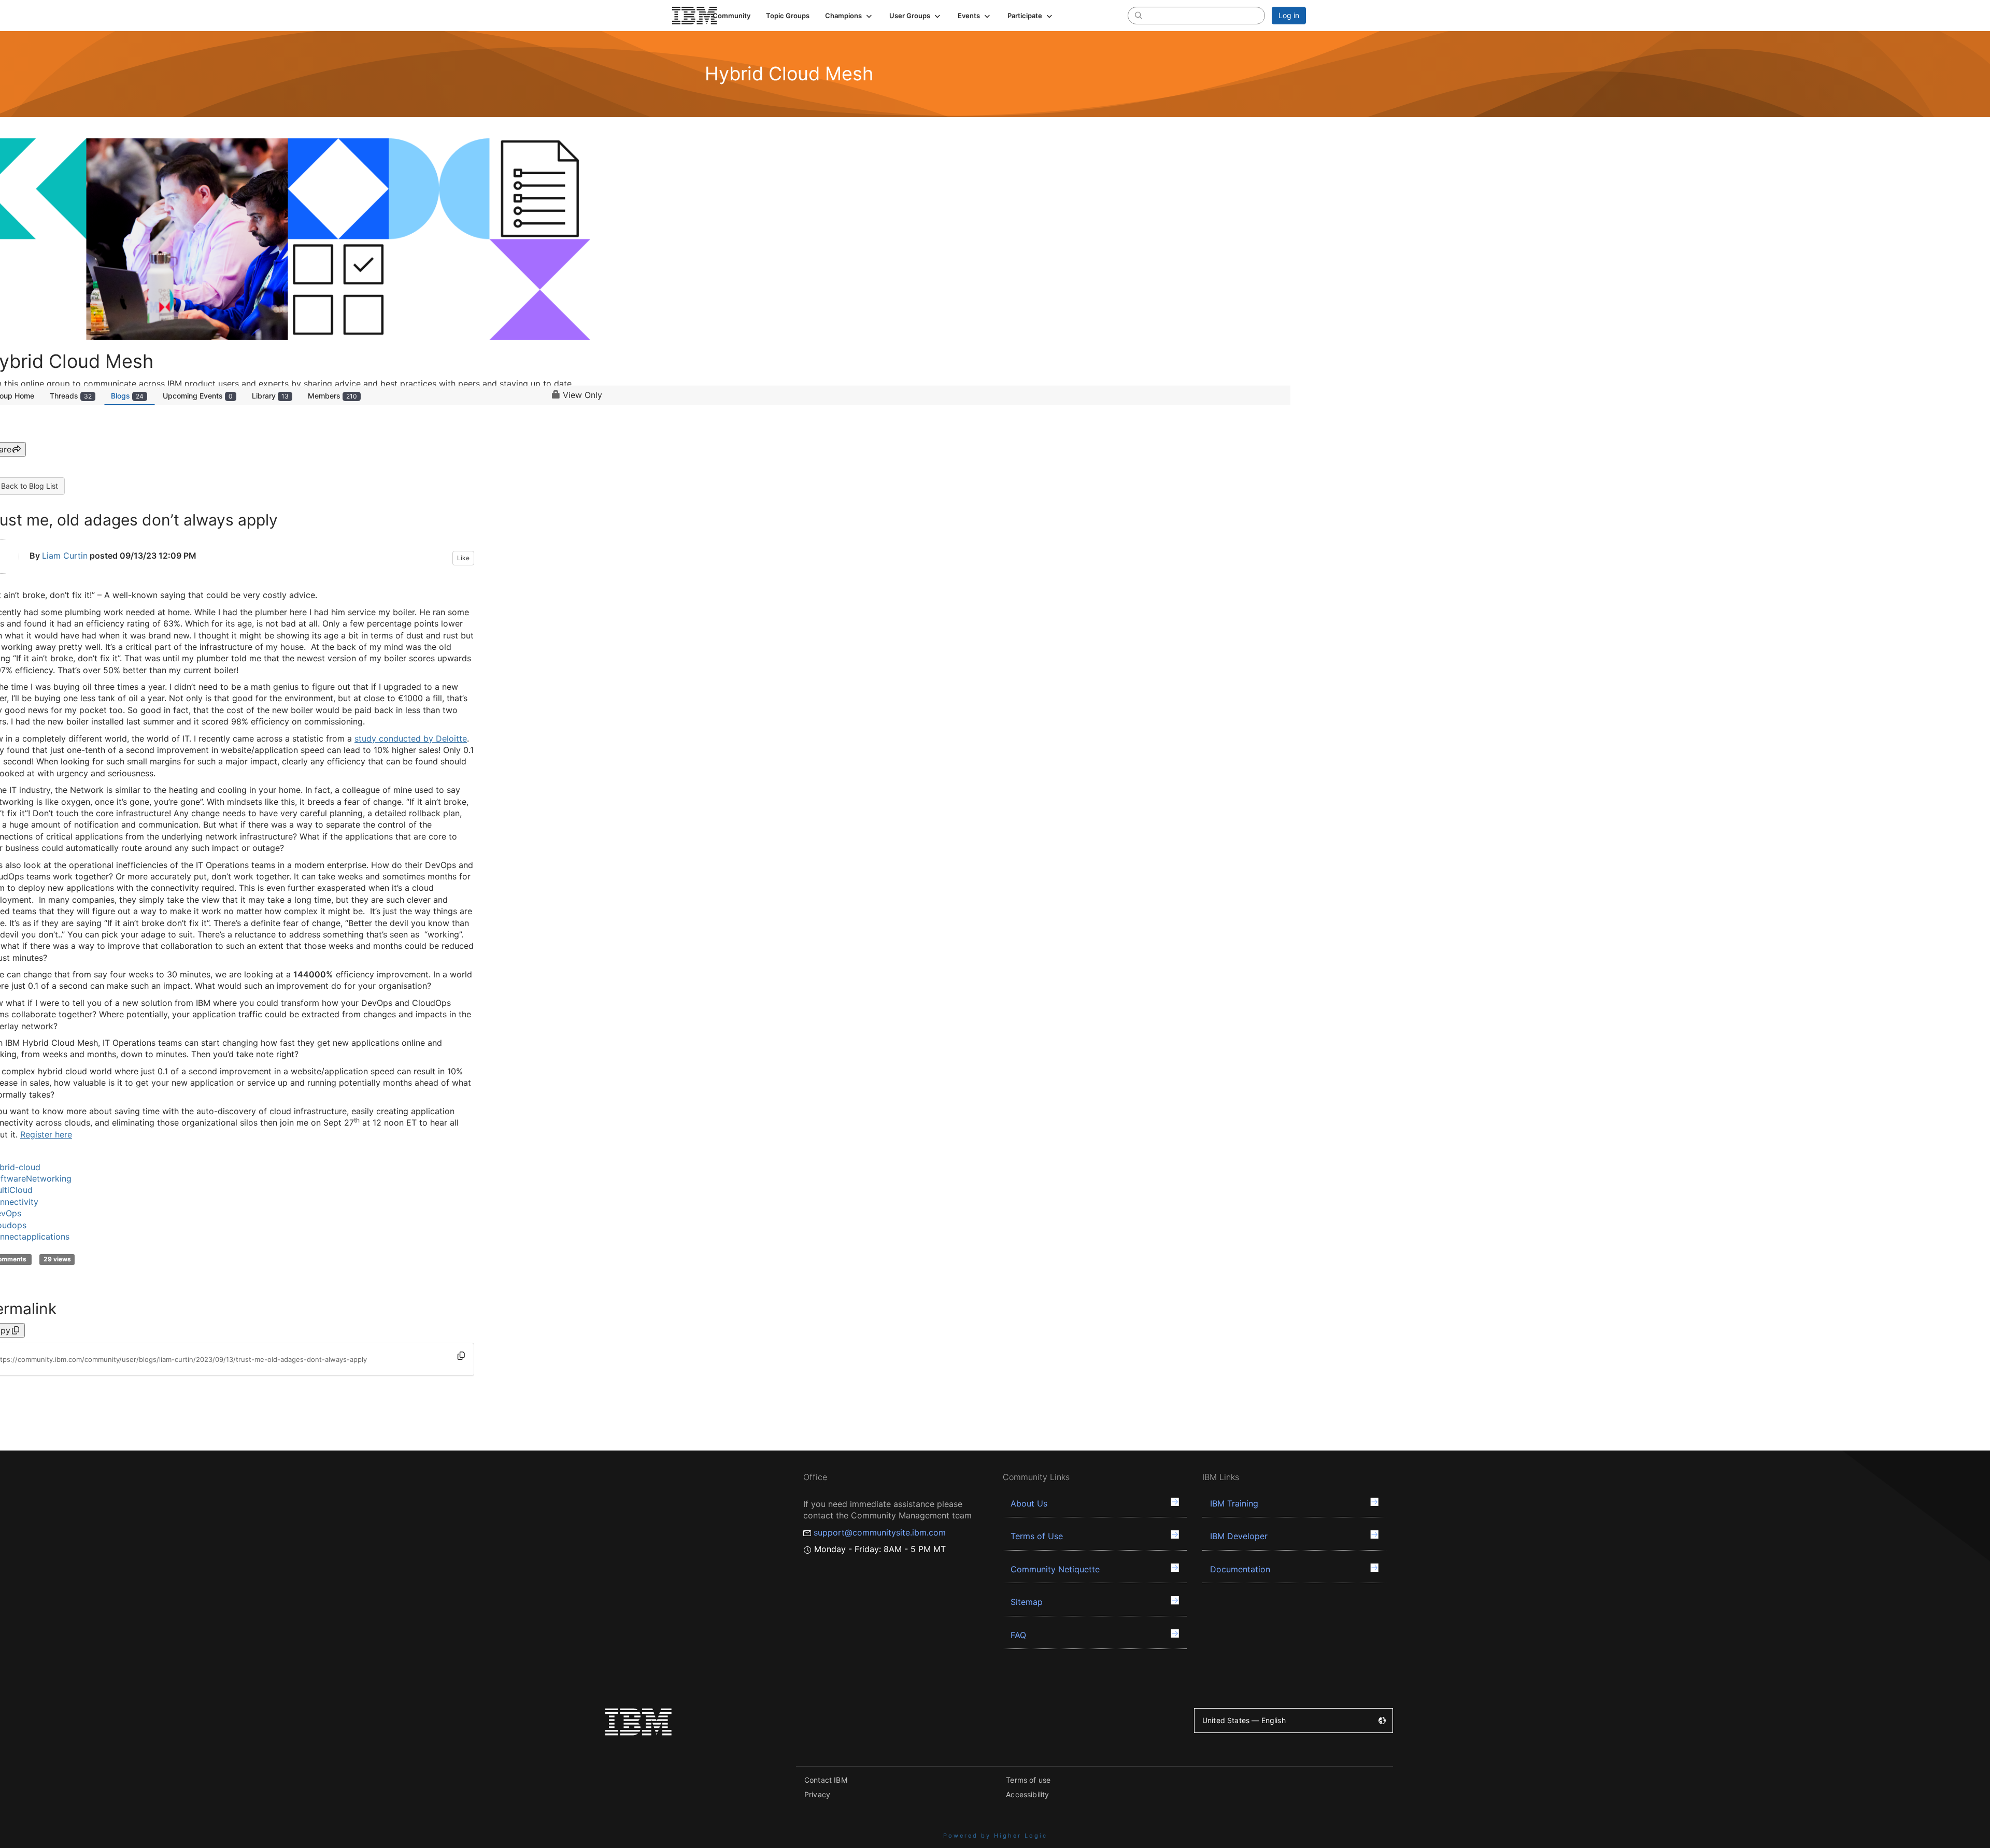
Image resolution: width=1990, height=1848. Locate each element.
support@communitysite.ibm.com (880, 1532)
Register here (46, 1134)
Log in (1289, 15)
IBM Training (1234, 1503)
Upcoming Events (198, 396)
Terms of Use (1037, 1536)
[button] (849, 16)
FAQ (1018, 1635)
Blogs (127, 396)
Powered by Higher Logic (995, 1836)
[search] (1139, 15)
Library (270, 396)
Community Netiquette (1055, 1569)
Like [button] (463, 558)
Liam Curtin (65, 556)
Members (332, 396)
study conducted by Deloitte (411, 738)
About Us (1029, 1503)
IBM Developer (1239, 1536)
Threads (71, 396)
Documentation (1240, 1569)
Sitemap (1027, 1602)
